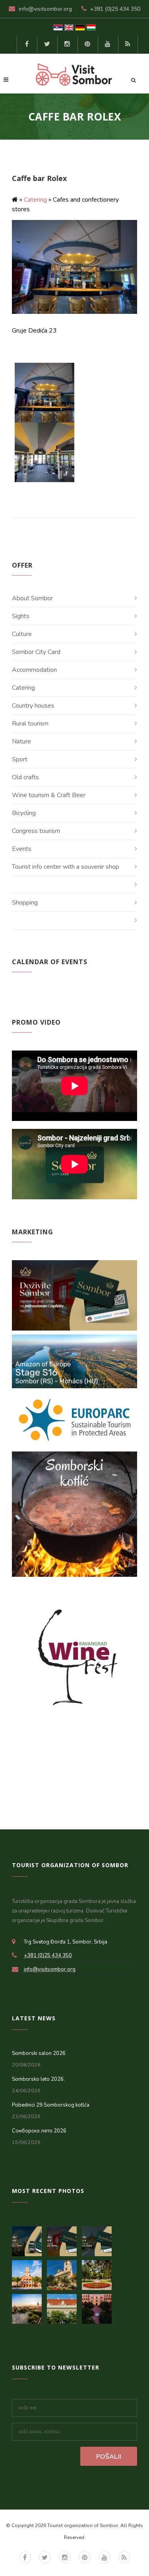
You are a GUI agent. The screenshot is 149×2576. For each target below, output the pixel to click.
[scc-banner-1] (99, 2239)
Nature (21, 741)
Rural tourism (30, 724)
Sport (20, 759)
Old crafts (25, 777)
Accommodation (34, 670)
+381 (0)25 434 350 (115, 9)
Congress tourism (36, 831)
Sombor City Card (36, 652)
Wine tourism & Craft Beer (49, 795)
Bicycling (24, 813)
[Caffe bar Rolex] (45, 392)
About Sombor (32, 598)
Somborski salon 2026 (39, 2053)
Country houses (33, 706)
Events (22, 849)
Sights (21, 616)
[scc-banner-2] (64, 2239)
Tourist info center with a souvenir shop (66, 867)
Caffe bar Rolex (39, 178)
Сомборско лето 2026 (39, 2131)
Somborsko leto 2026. (38, 2079)
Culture (22, 634)
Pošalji (109, 2457)
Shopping (25, 903)
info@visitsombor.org (45, 9)
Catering (35, 200)
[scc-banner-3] (29, 2239)
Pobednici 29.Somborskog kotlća (51, 2105)
